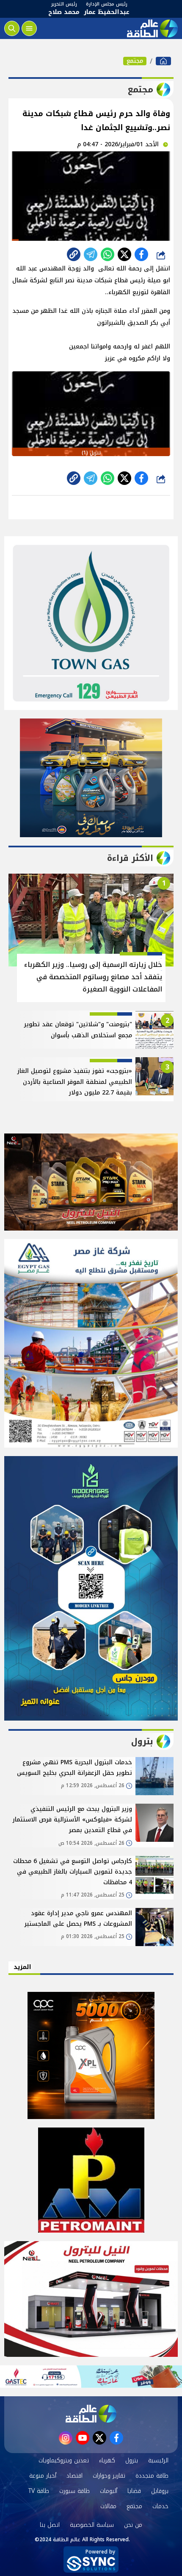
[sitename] (91, 2414)
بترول (132, 2460)
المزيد (22, 1967)
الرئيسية (158, 2460)
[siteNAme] (152, 28)
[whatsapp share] (108, 254)
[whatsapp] (74, 254)
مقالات (108, 2506)
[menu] (29, 28)
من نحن (133, 2525)
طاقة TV (39, 2491)
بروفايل (160, 2491)
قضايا (134, 2491)
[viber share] (91, 254)
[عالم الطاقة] (163, 61)
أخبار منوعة (43, 2476)
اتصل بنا (50, 2525)
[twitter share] (124, 254)
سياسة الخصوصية (92, 2525)
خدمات (160, 2506)
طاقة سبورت (74, 2491)
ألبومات (109, 2491)
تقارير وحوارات (109, 2476)
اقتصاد (74, 2476)
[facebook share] (141, 254)
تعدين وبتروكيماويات (64, 2460)
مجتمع (135, 61)
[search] (12, 28)
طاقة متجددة (152, 2476)
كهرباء (107, 2460)
